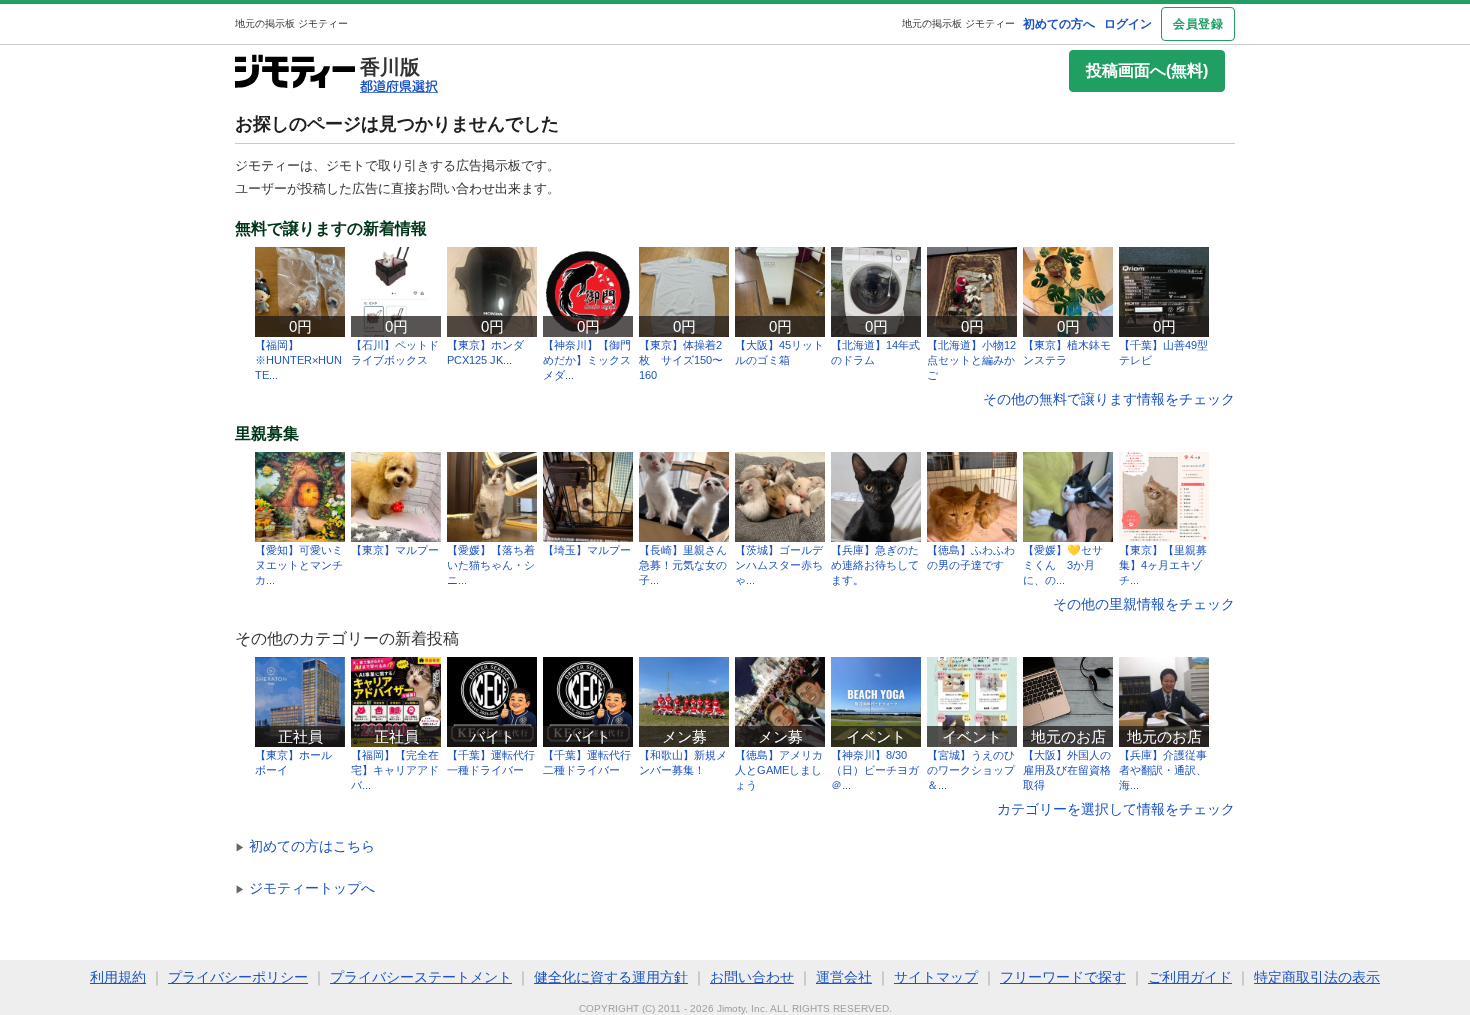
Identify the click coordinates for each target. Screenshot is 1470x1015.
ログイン (1128, 24)
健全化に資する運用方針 (611, 977)
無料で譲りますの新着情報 (331, 229)
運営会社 (844, 977)
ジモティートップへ (305, 888)
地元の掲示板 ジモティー (958, 23)
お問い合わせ (752, 977)
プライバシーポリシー (238, 977)
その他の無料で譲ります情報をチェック (1109, 399)
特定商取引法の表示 (1317, 977)
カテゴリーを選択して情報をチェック (1116, 809)
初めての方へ (1059, 24)
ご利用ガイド (1190, 977)
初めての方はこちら (305, 846)
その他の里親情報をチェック (1144, 604)
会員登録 (1198, 24)
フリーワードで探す (1063, 977)
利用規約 (118, 977)
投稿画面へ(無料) (1147, 70)
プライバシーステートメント (421, 977)
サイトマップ (936, 977)
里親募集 (267, 434)
